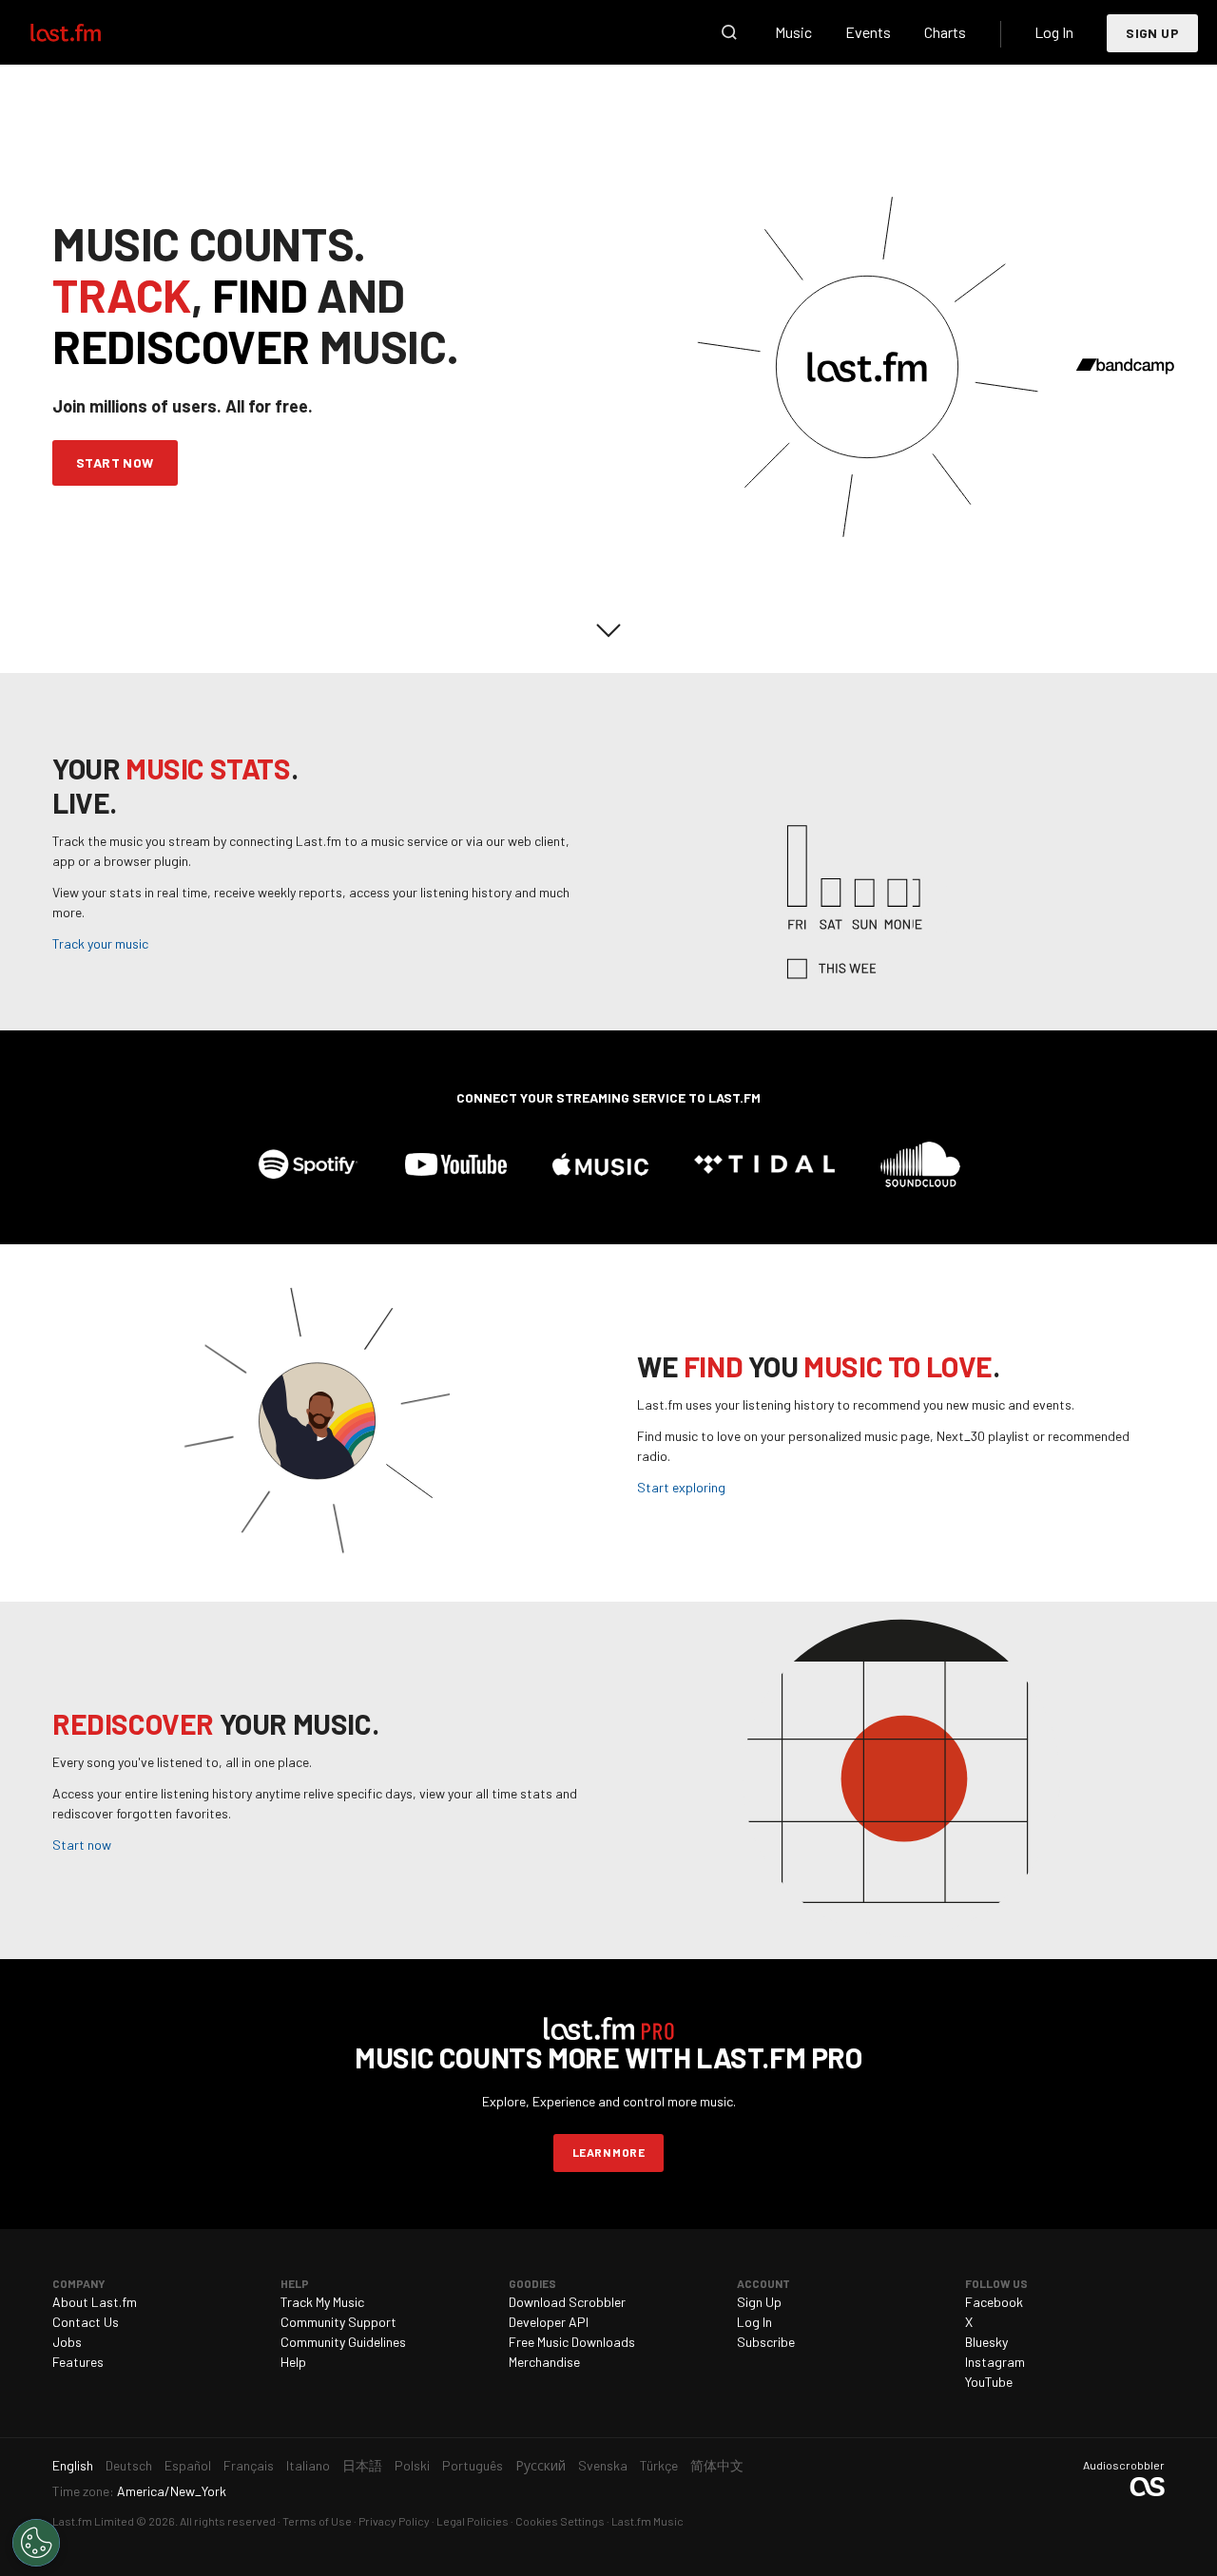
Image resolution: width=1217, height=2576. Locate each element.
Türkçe (659, 2465)
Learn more (608, 2152)
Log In (1054, 32)
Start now (82, 1845)
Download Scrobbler (567, 2302)
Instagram (995, 2362)
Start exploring (681, 1487)
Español (188, 2465)
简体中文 (717, 2465)
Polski (412, 2465)
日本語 (362, 2465)
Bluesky (986, 2342)
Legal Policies (473, 2521)
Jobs (67, 2342)
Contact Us (86, 2322)
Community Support (338, 2322)
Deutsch (129, 2465)
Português (473, 2465)
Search (729, 32)
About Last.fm (95, 2302)
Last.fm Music (647, 2521)
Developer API (549, 2322)
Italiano (308, 2465)
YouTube (989, 2382)
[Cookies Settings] (36, 2543)
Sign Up (1152, 33)
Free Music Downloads (572, 2342)
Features (78, 2362)
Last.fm (87, 32)
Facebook (994, 2302)
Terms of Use (317, 2521)
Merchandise (544, 2362)
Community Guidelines (343, 2342)
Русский (541, 2465)
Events (868, 32)
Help (293, 2362)
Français (249, 2465)
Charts (945, 32)
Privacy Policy (394, 2521)
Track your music (100, 943)
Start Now (115, 462)
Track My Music (322, 2302)
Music (793, 32)
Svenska (603, 2465)
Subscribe (766, 2342)
